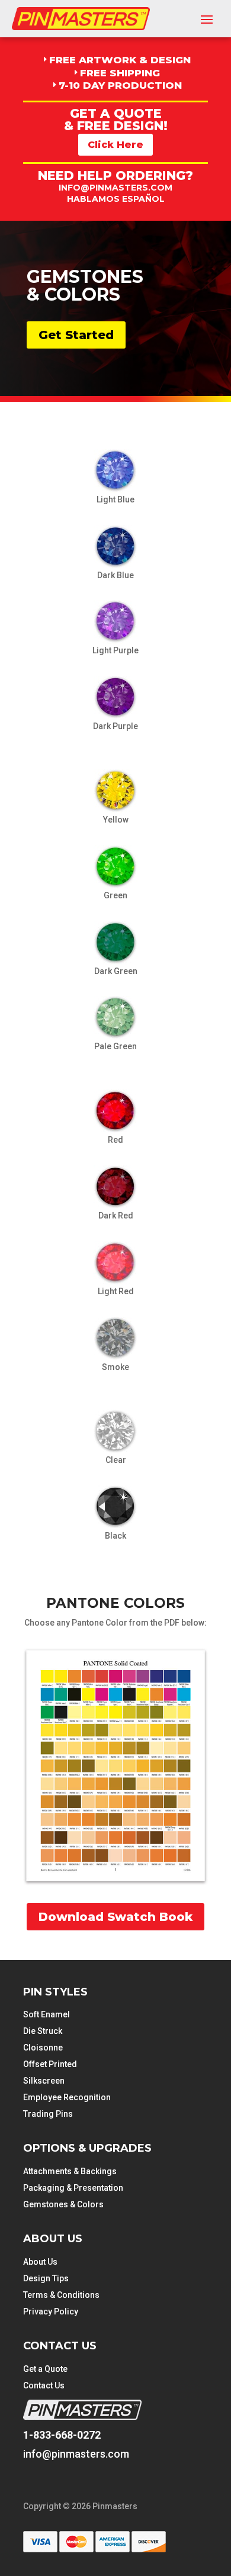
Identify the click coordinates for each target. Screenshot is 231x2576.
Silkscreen (44, 2081)
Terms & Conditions (61, 2295)
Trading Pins (48, 2114)
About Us (40, 2262)
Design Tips (46, 2278)
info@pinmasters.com (115, 188)
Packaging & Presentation (73, 2188)
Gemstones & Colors (63, 2204)
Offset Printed (50, 2064)
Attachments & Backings (70, 2171)
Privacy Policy (51, 2311)
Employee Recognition (67, 2097)
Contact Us (44, 2385)
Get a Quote (45, 2369)
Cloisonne (43, 2048)
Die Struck (43, 2031)
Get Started (76, 335)
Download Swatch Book (115, 1917)
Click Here (115, 145)
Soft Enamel (46, 2014)
